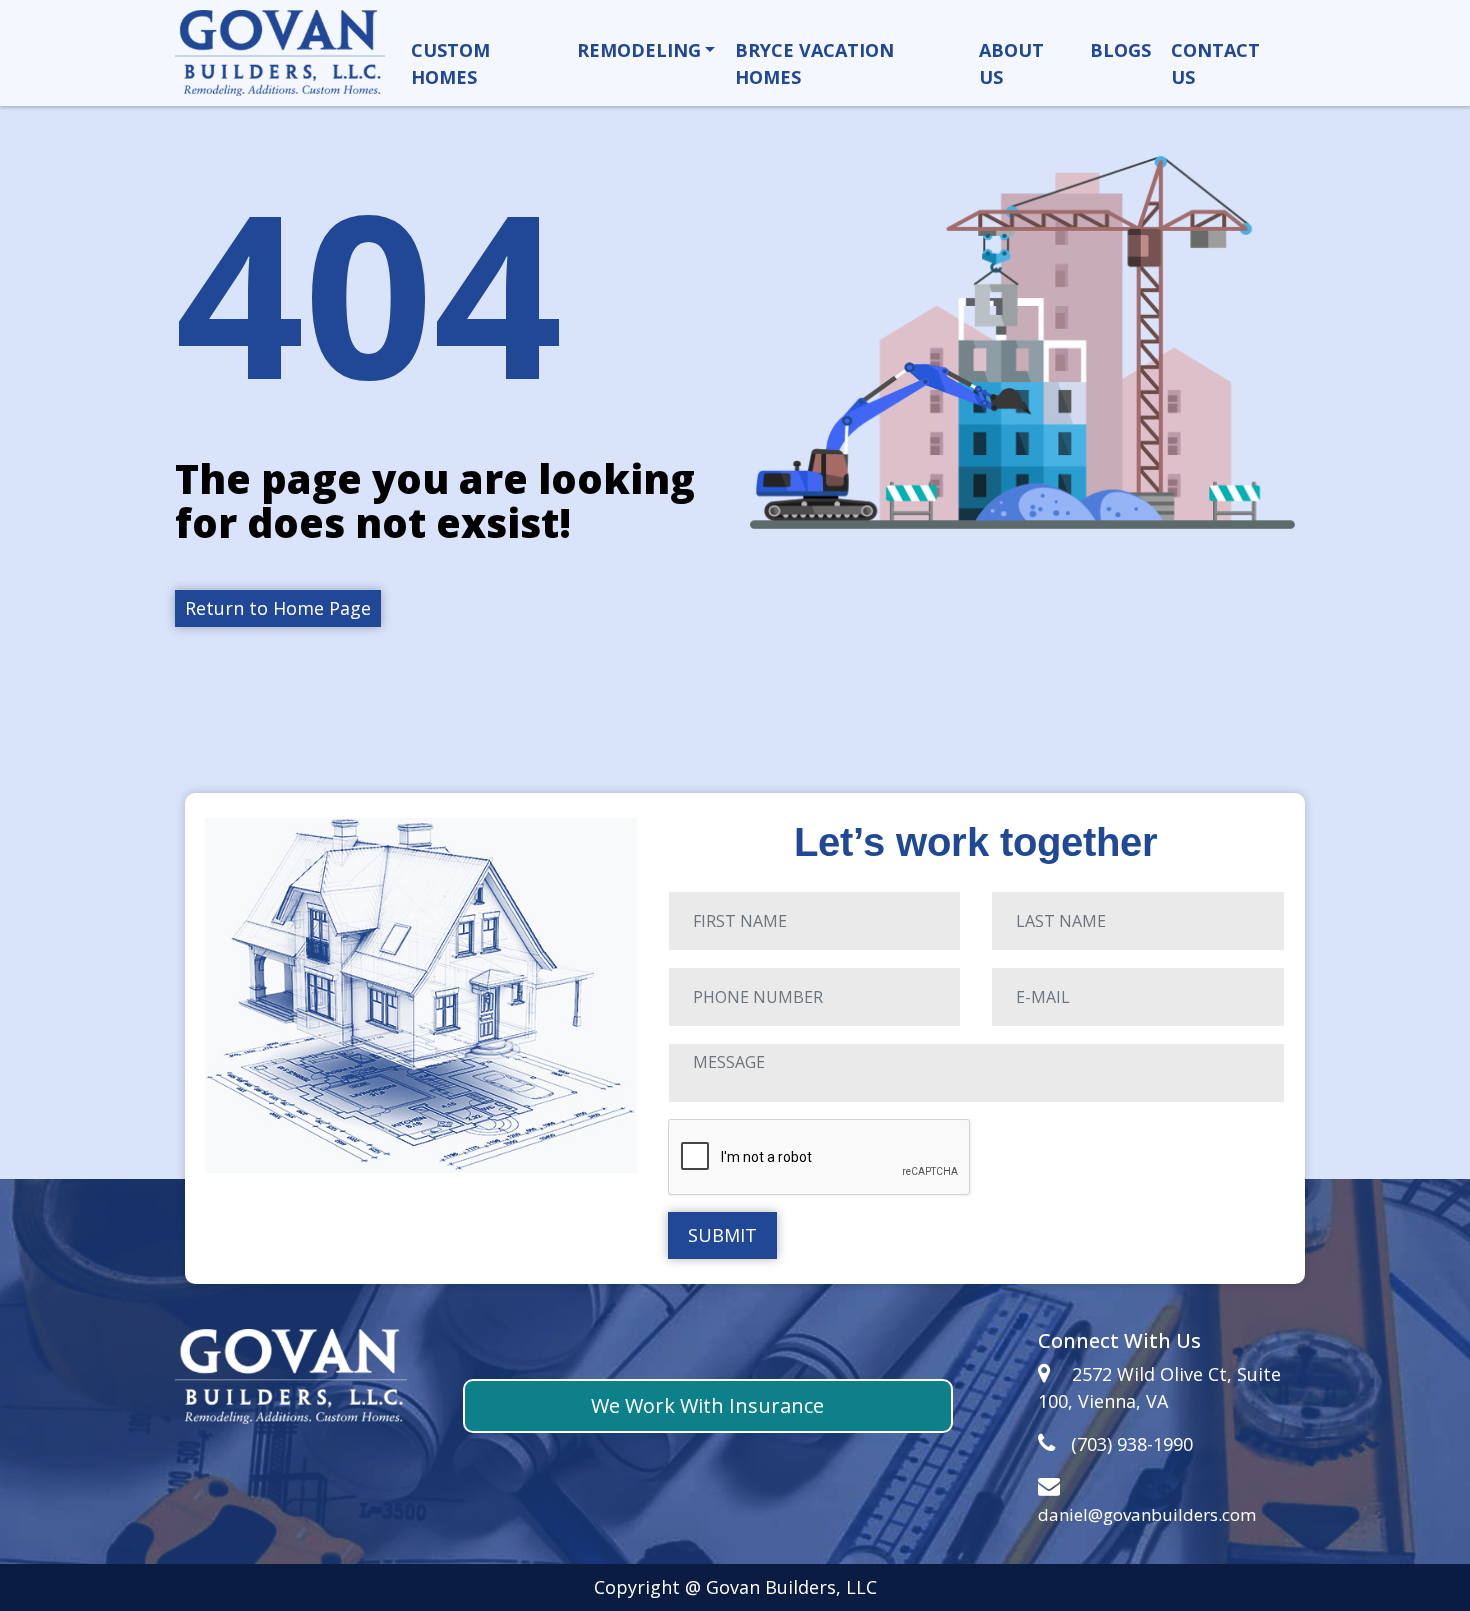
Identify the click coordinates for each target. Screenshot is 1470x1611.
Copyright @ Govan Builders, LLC (735, 1587)
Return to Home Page (278, 608)
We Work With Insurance (707, 1405)
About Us (1011, 63)
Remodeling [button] (639, 50)
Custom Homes (450, 63)
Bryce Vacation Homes (814, 63)
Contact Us (1215, 63)
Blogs (1120, 50)
